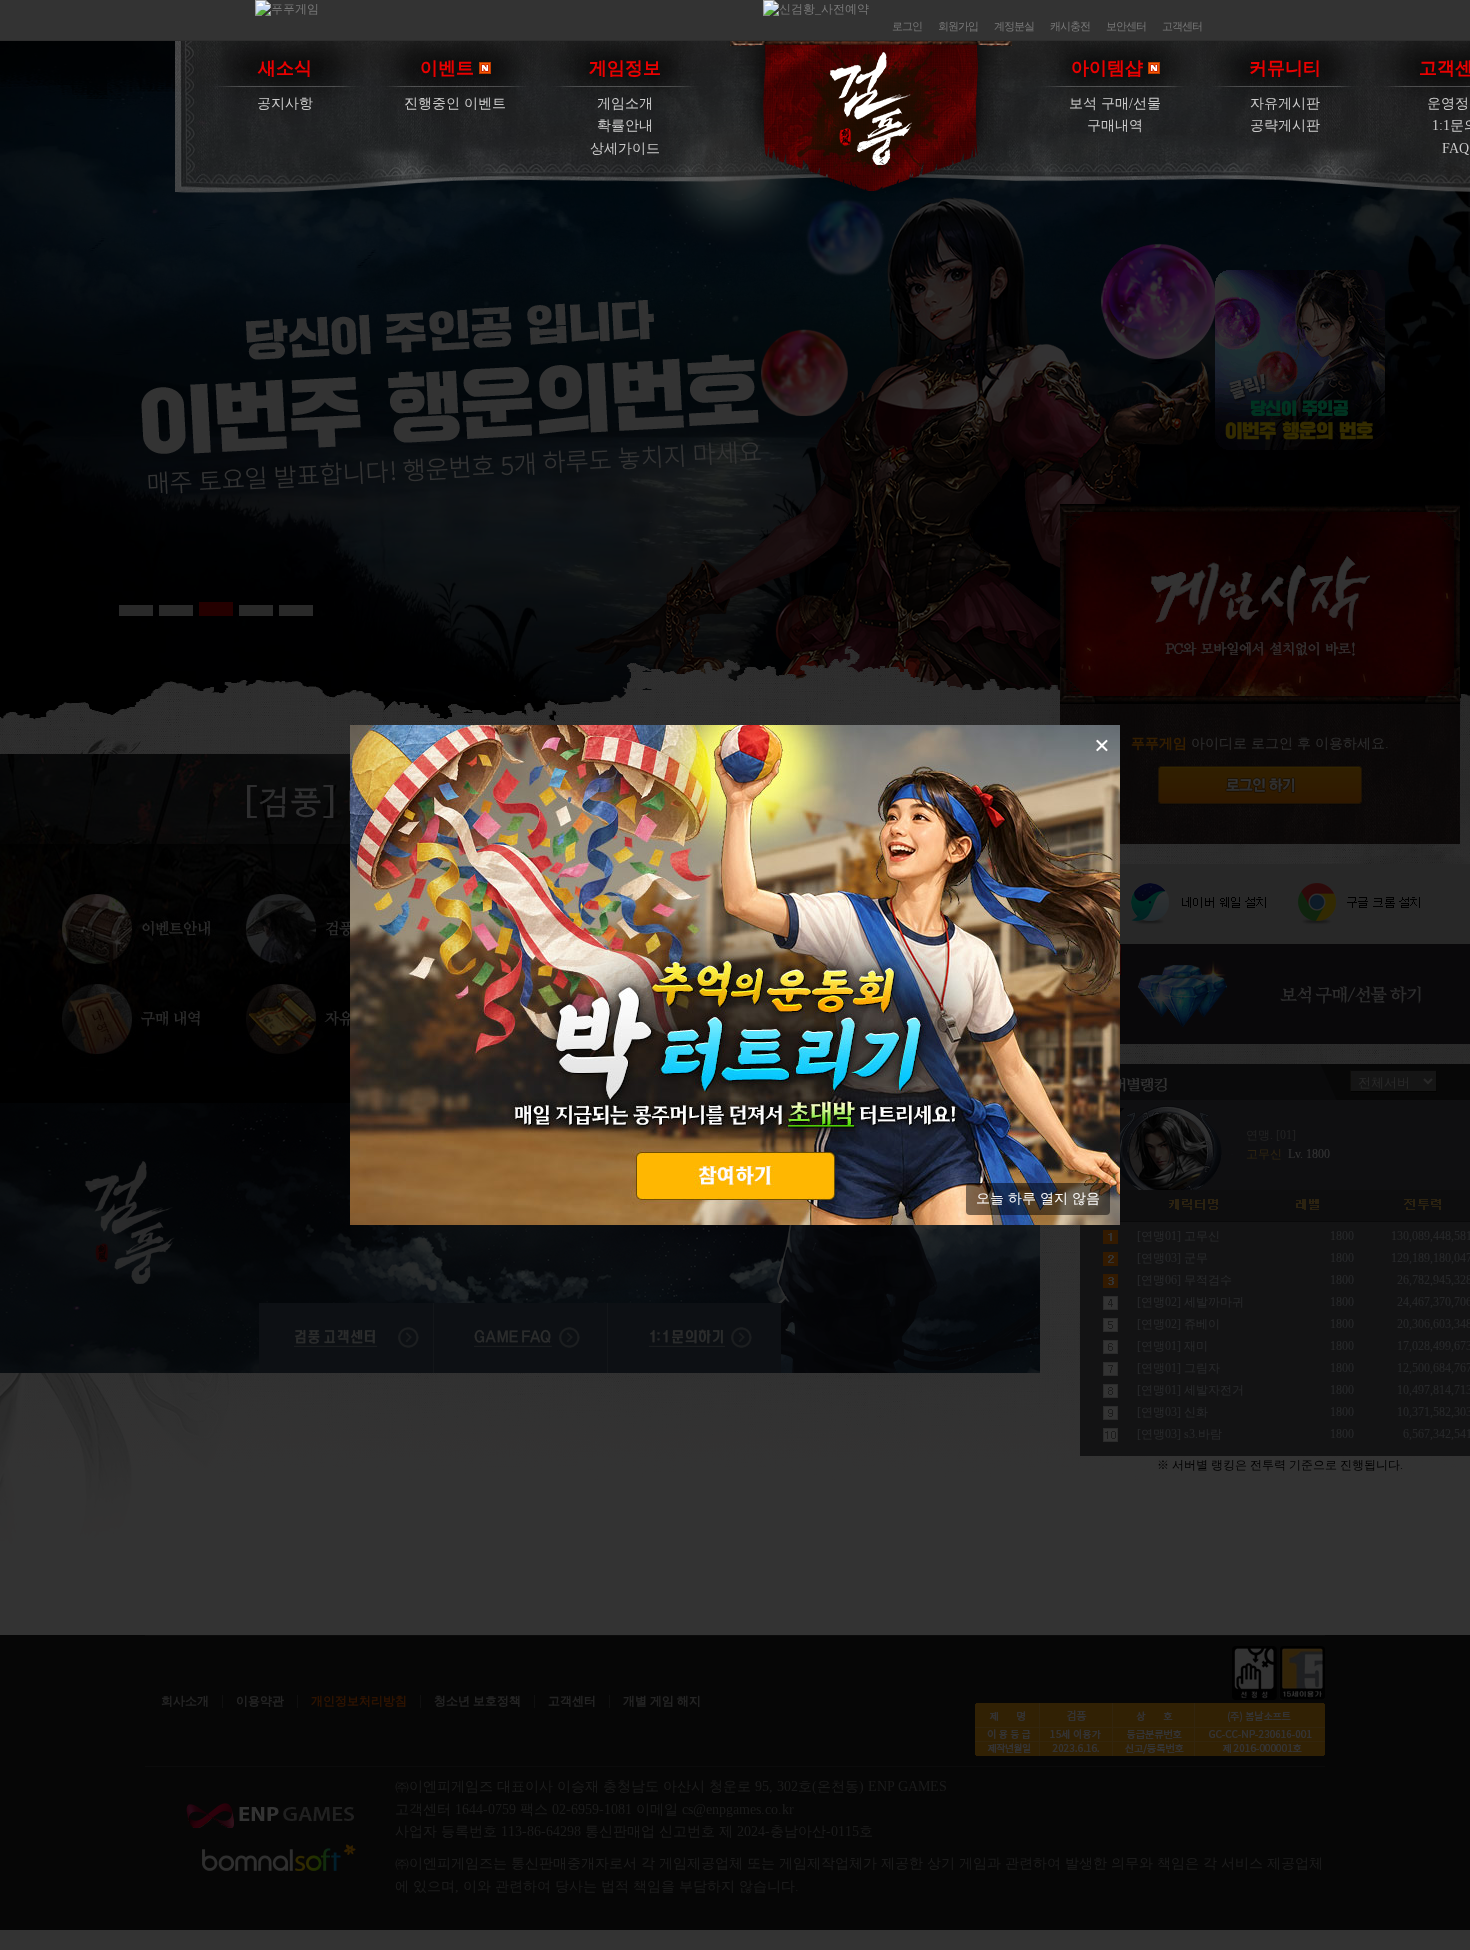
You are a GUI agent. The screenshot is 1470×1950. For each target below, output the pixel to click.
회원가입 (958, 26)
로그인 (907, 26)
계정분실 (1014, 26)
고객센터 (1182, 26)
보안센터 (1126, 26)
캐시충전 (1070, 26)
